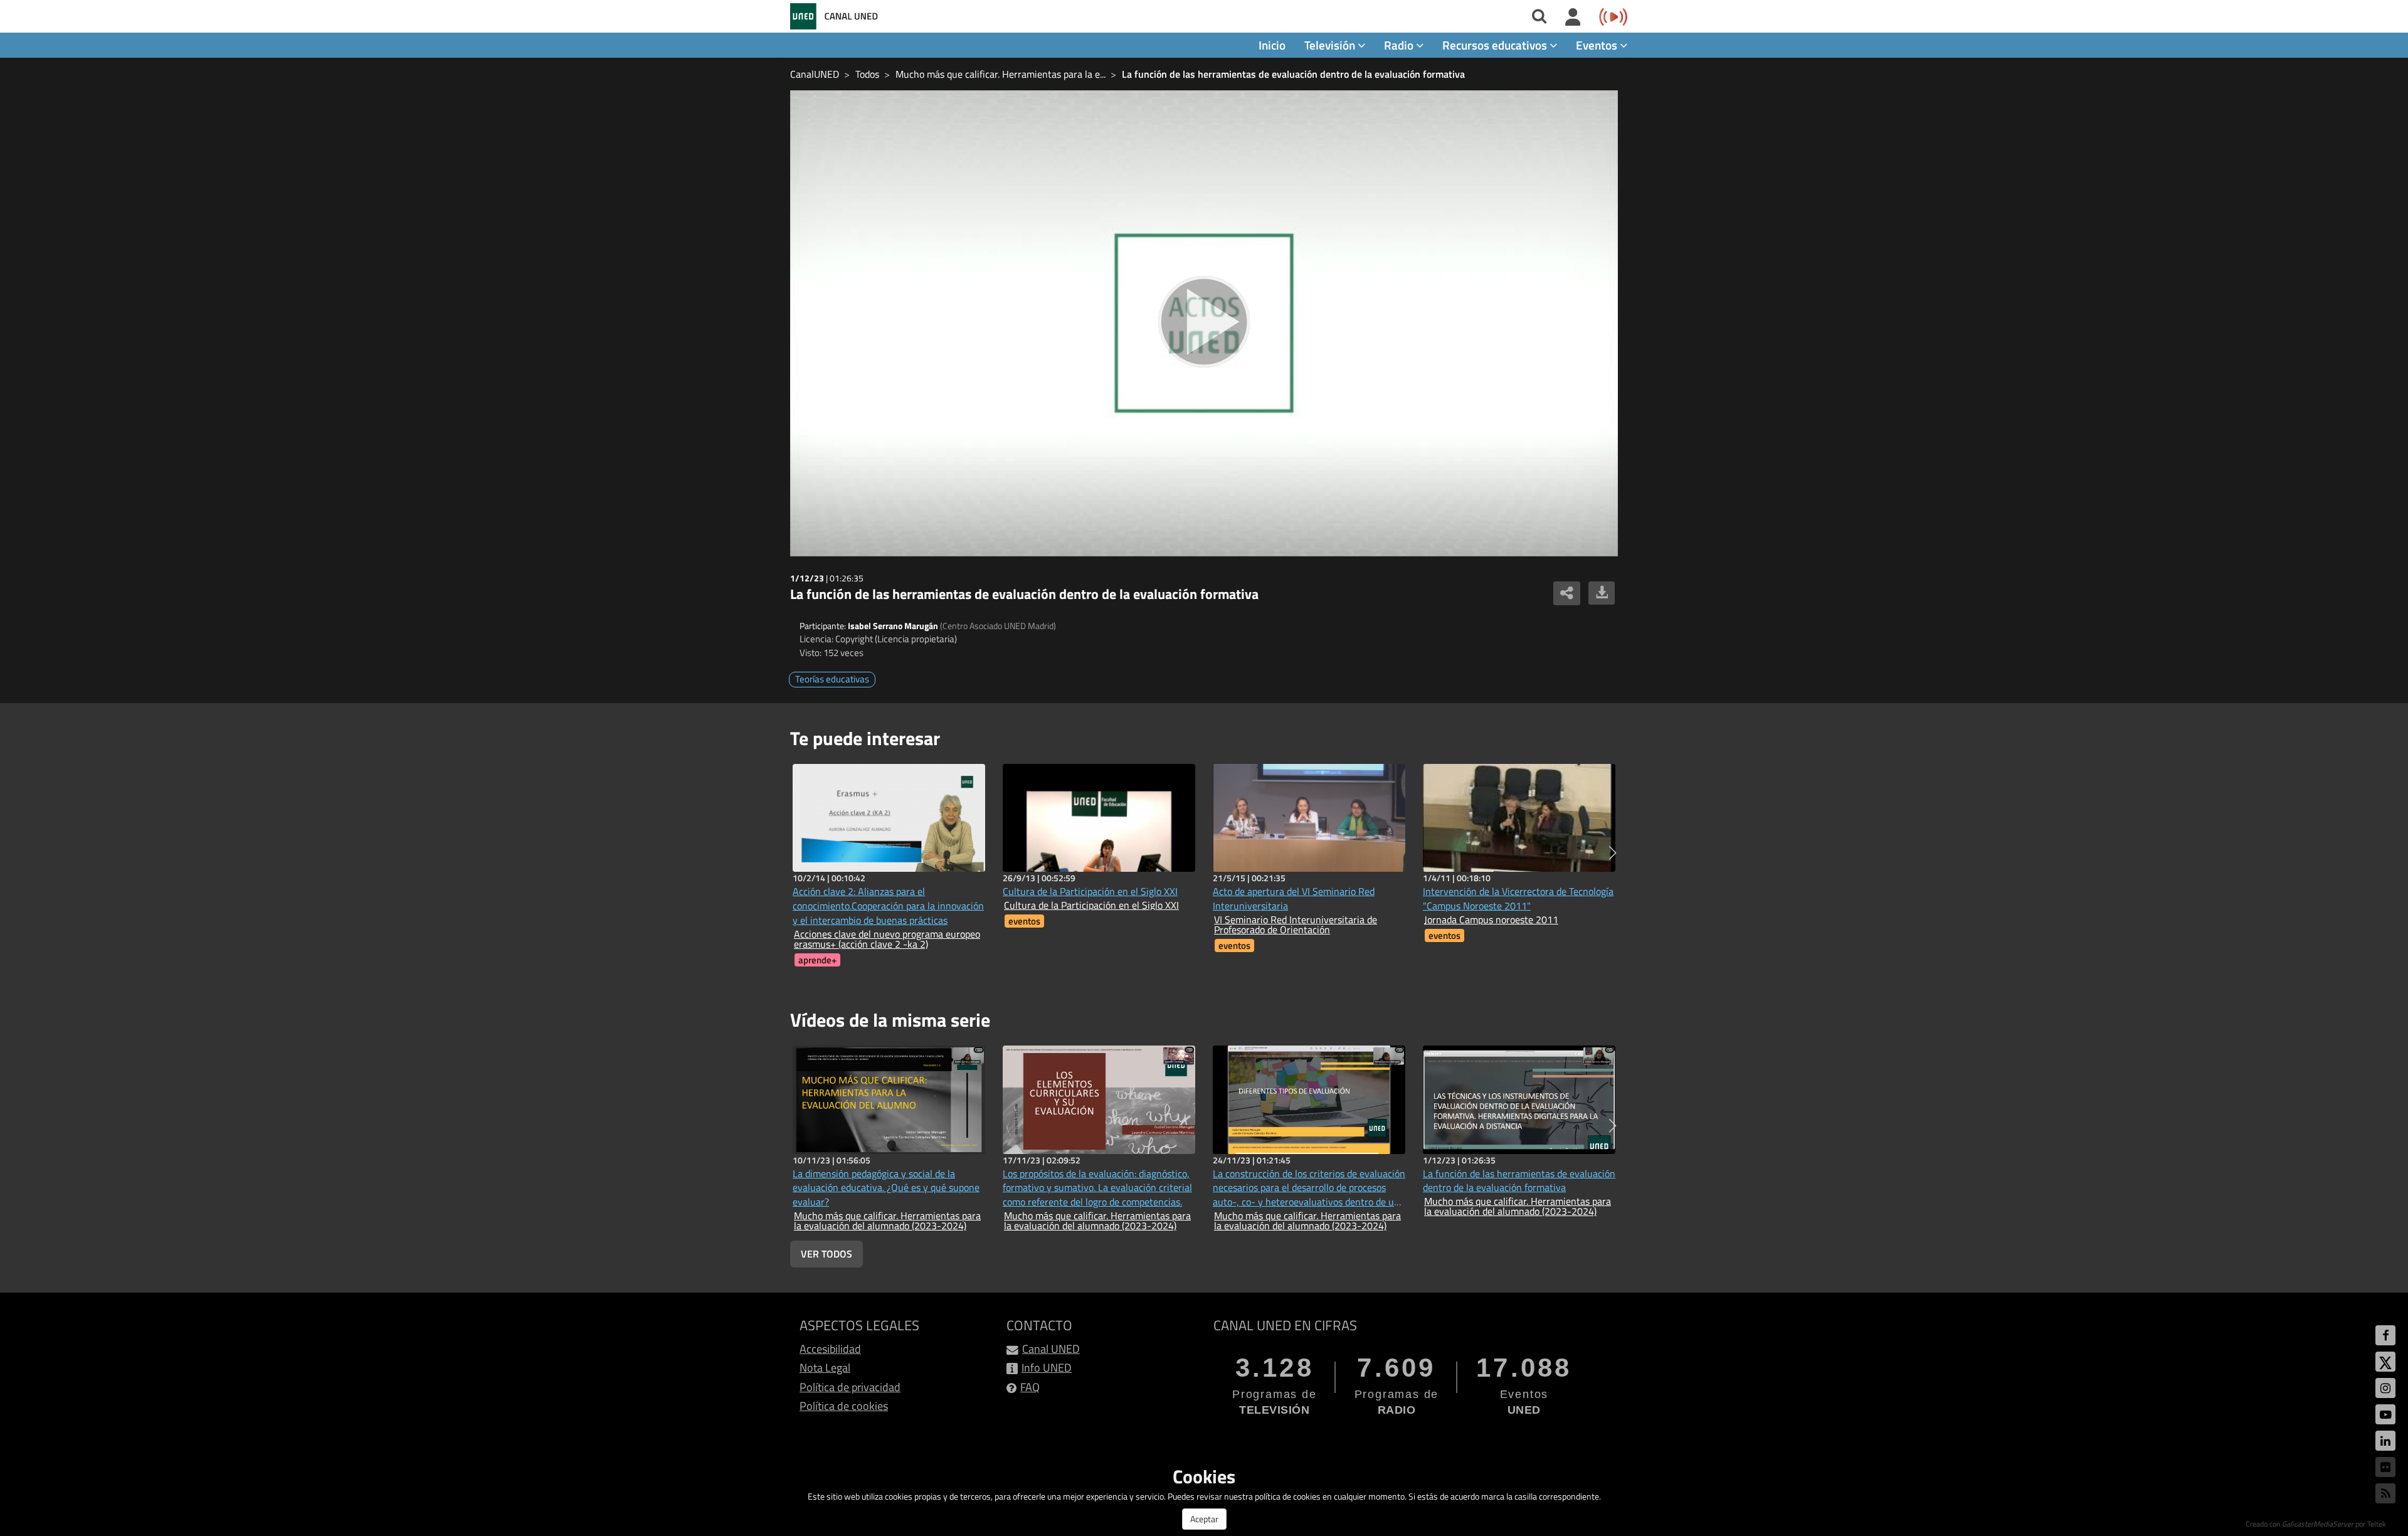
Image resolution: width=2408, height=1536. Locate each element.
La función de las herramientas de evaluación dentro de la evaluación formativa (1293, 74)
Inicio (1272, 45)
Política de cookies (844, 1406)
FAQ (1030, 1387)
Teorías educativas (832, 679)
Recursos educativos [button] (1496, 45)
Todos (867, 74)
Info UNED (1047, 1368)
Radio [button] (1400, 45)
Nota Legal (825, 1368)
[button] (1613, 853)
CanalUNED (815, 74)
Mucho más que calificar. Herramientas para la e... (1001, 74)
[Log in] (1573, 18)
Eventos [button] (1598, 45)
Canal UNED (1051, 1349)
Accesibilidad (830, 1349)
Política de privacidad (850, 1387)
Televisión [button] (1331, 45)
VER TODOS (826, 1254)
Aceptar (1204, 1519)
